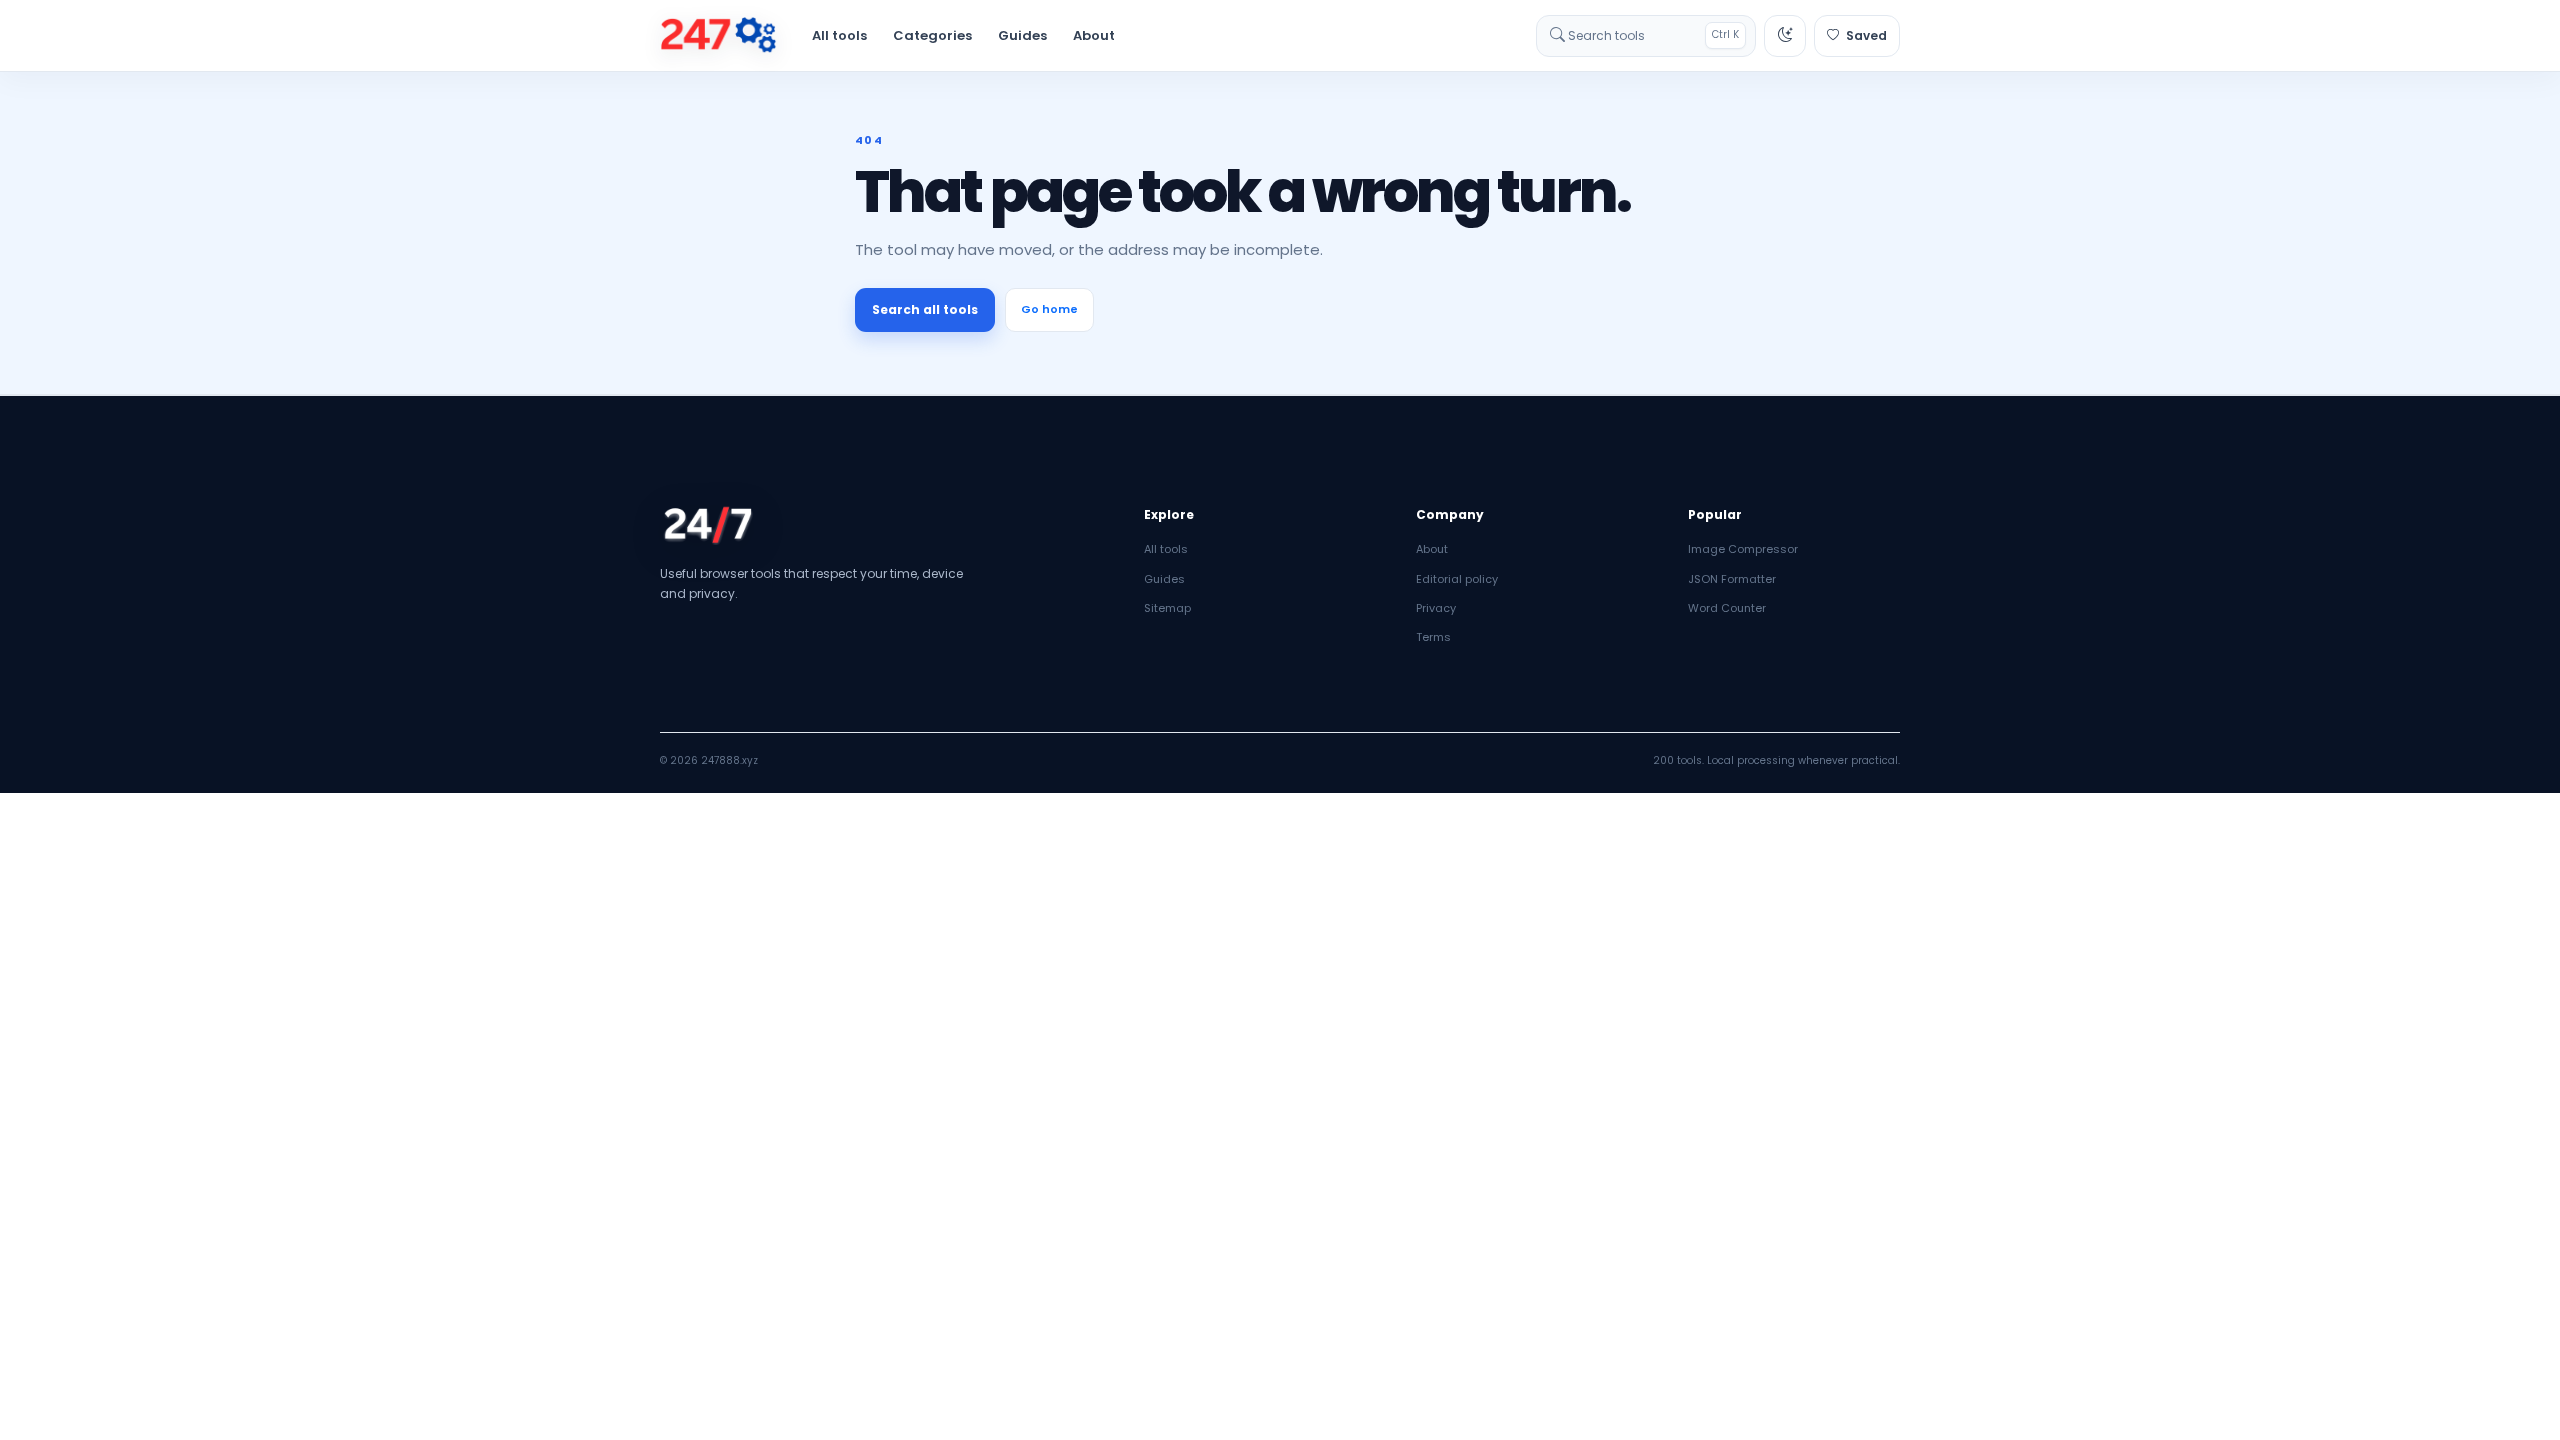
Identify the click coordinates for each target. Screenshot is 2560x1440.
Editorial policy (1457, 579)
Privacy (1436, 608)
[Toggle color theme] (1785, 36)
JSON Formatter (1732, 579)
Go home (1049, 309)
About (1094, 35)
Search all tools (925, 309)
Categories (932, 35)
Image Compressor (1743, 549)
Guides (1022, 35)
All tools (839, 35)
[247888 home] (718, 36)
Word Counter (1727, 608)
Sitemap (1167, 608)
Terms (1433, 637)
